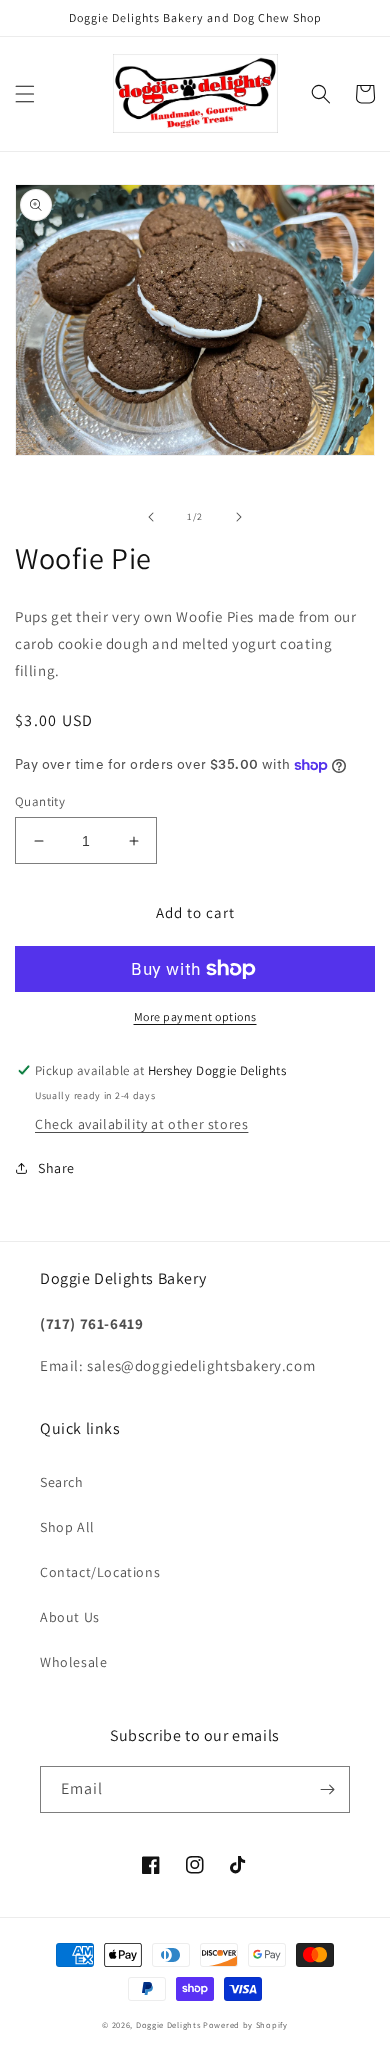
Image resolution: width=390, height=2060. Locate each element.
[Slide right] (239, 517)
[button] (25, 94)
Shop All (67, 1527)
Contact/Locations (100, 1572)
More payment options (195, 1016)
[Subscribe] (327, 1789)
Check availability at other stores (141, 1124)
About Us (70, 1617)
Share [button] (56, 1168)
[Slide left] (151, 517)
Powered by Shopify (245, 2024)
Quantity (40, 801)
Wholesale (73, 1662)
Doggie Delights (168, 2024)
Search (62, 1482)
